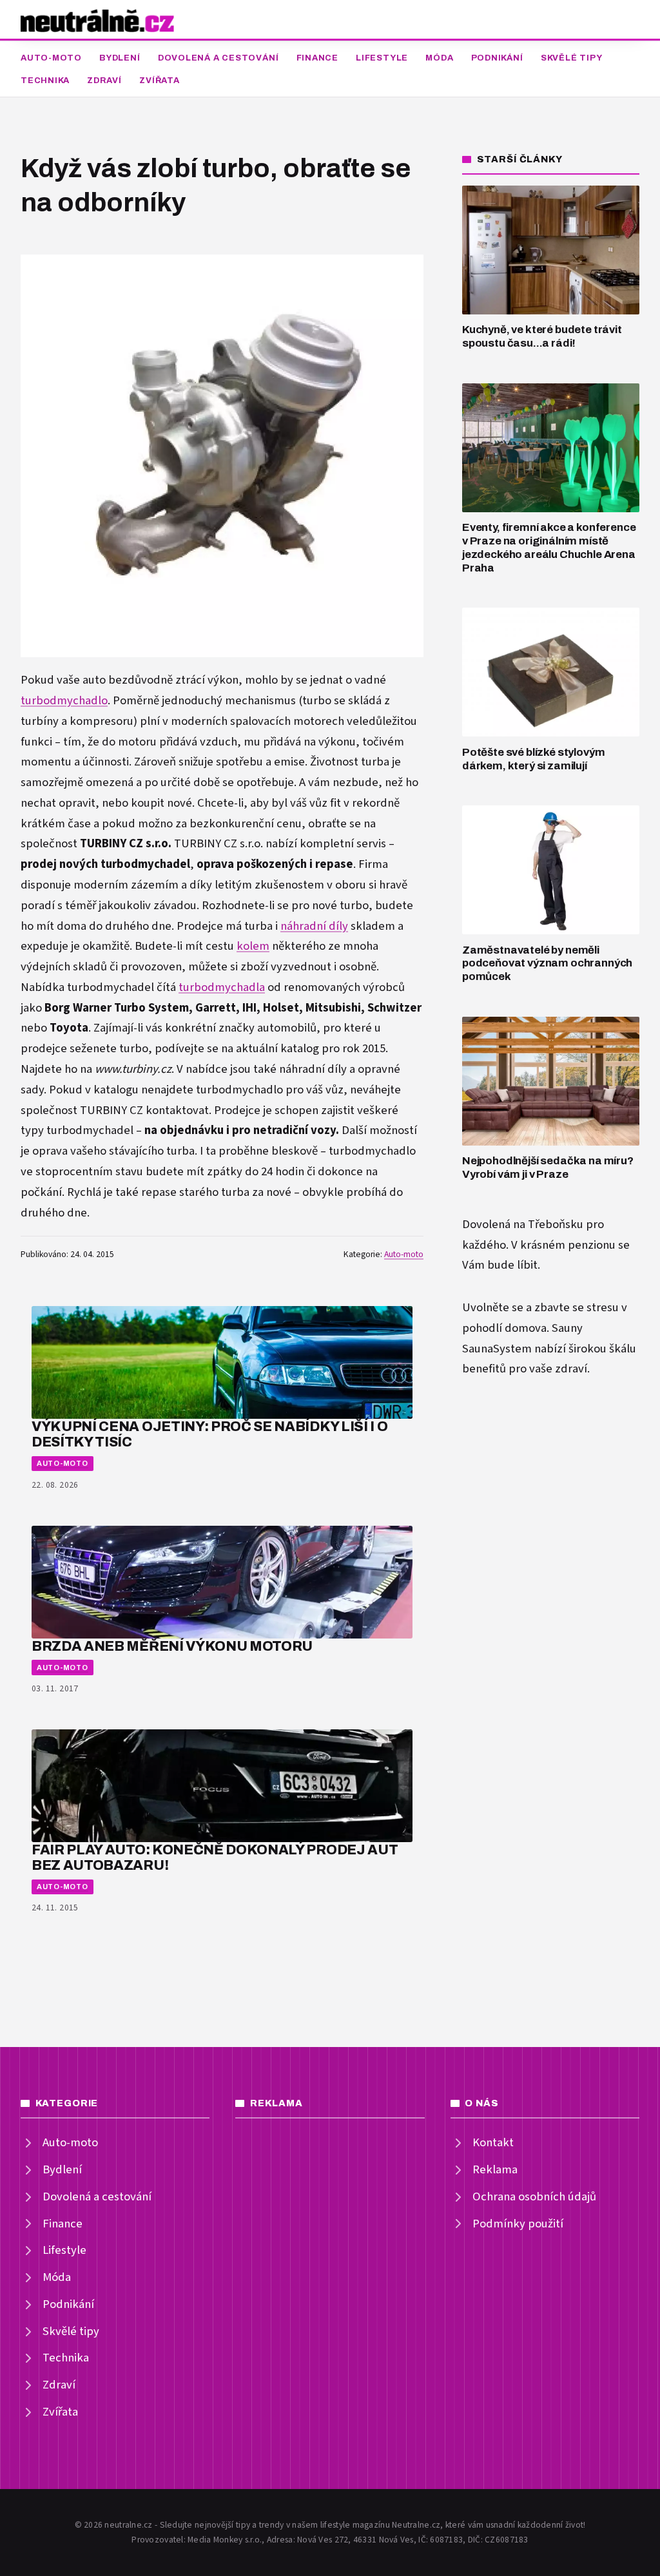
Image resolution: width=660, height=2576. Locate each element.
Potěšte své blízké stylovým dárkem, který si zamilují (533, 759)
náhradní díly (314, 926)
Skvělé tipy (572, 58)
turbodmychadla (222, 987)
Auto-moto (51, 58)
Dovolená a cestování (218, 58)
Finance (317, 58)
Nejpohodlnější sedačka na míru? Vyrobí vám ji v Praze (548, 1168)
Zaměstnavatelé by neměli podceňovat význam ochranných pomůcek (547, 963)
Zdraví (104, 81)
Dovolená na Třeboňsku (523, 1225)
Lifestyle (382, 58)
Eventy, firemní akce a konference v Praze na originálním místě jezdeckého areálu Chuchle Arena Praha (549, 547)
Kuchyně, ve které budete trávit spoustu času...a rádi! (542, 336)
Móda (439, 58)
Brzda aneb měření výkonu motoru (172, 1646)
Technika (45, 81)
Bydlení (120, 58)
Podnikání (497, 58)
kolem (253, 946)
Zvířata (159, 81)
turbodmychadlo (64, 701)
